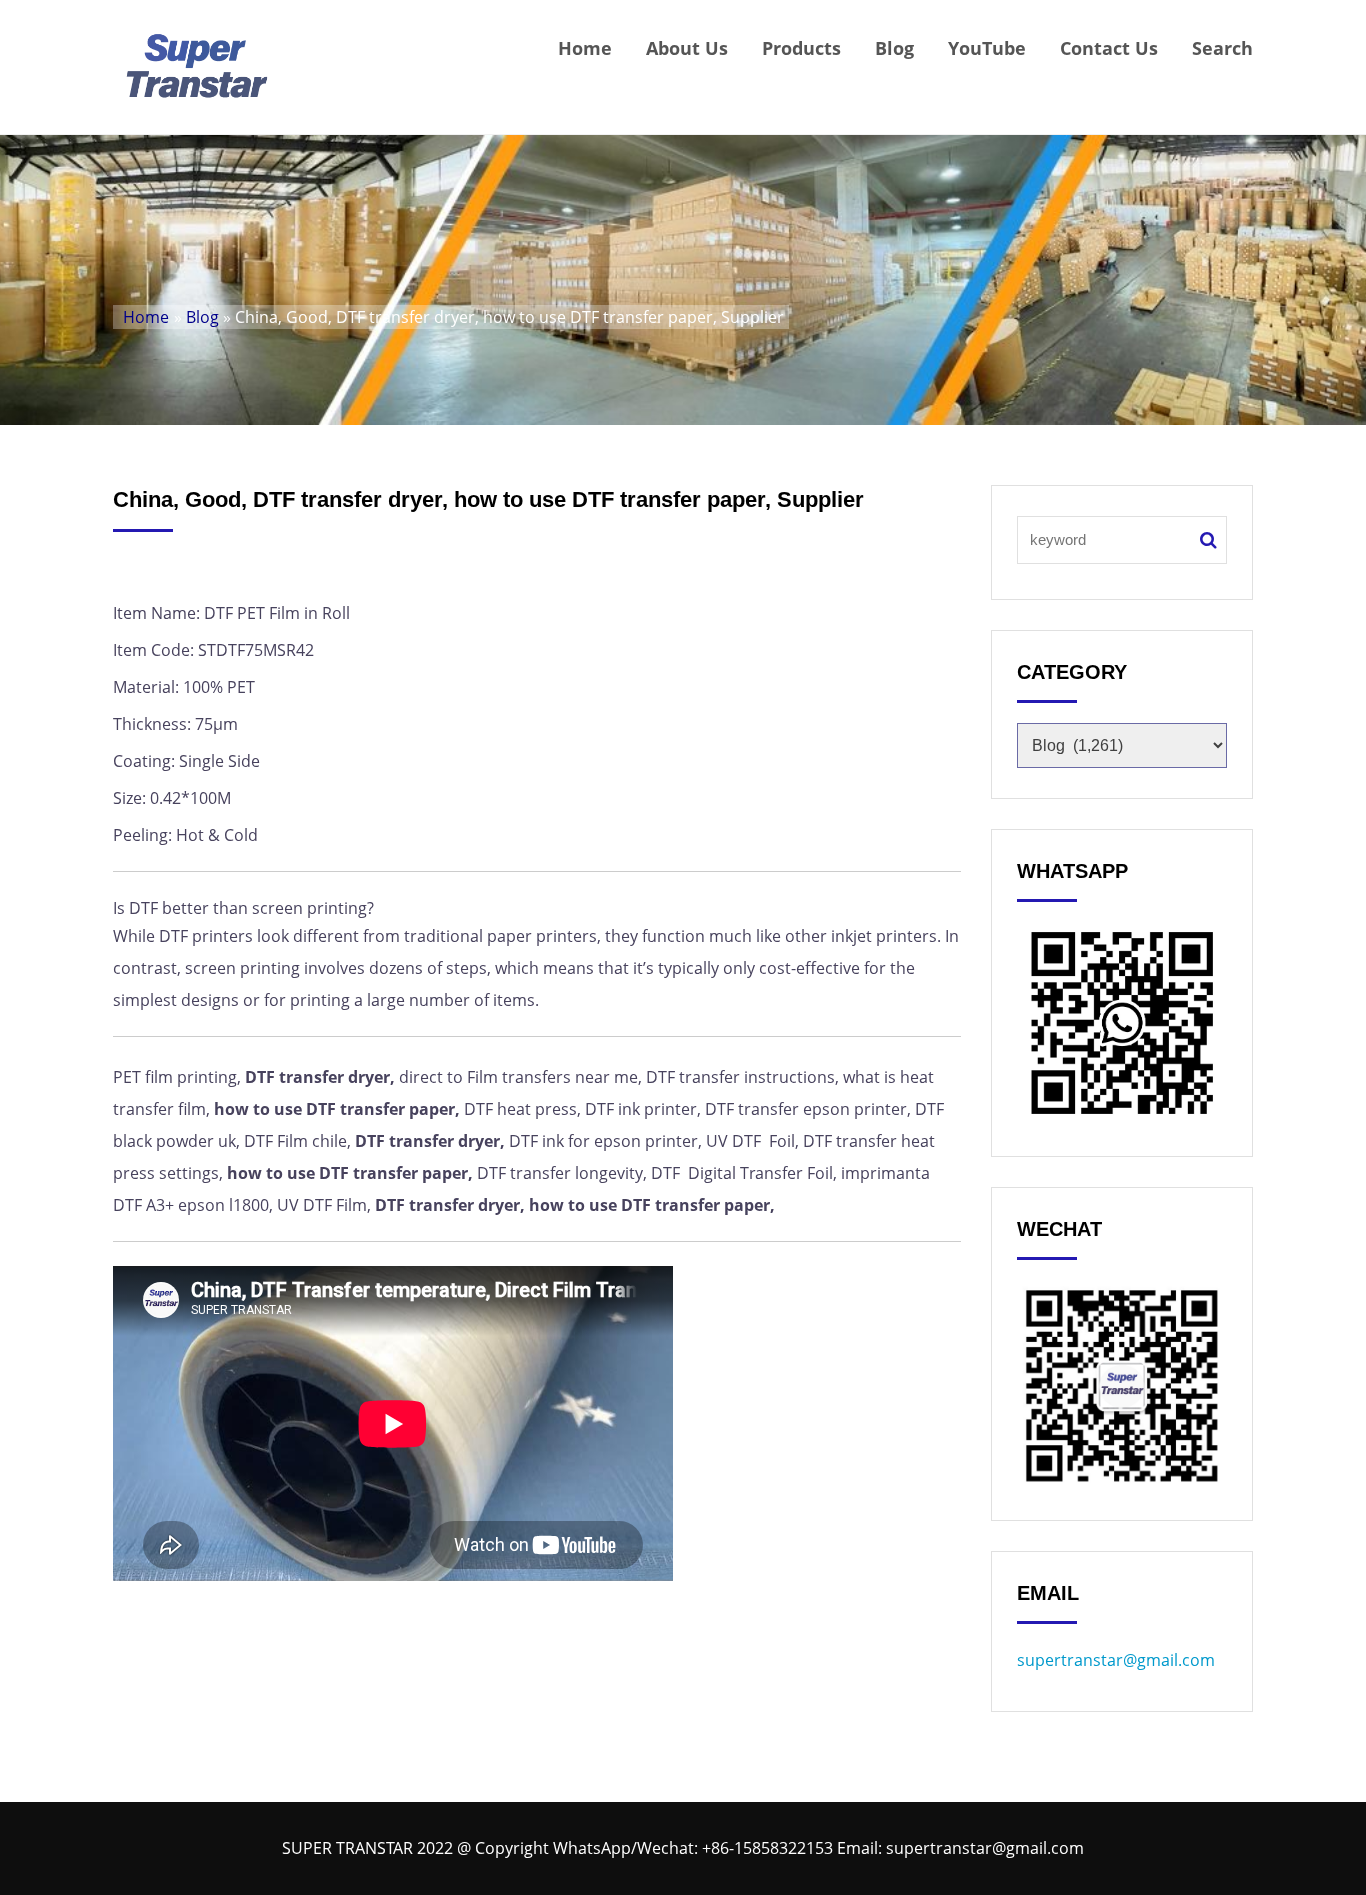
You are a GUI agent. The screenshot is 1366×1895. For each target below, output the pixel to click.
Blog (894, 48)
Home (585, 48)
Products (801, 48)
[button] (537, 1243)
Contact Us (1109, 48)
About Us (687, 48)
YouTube (987, 48)
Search (1222, 48)
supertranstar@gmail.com (1116, 1660)
